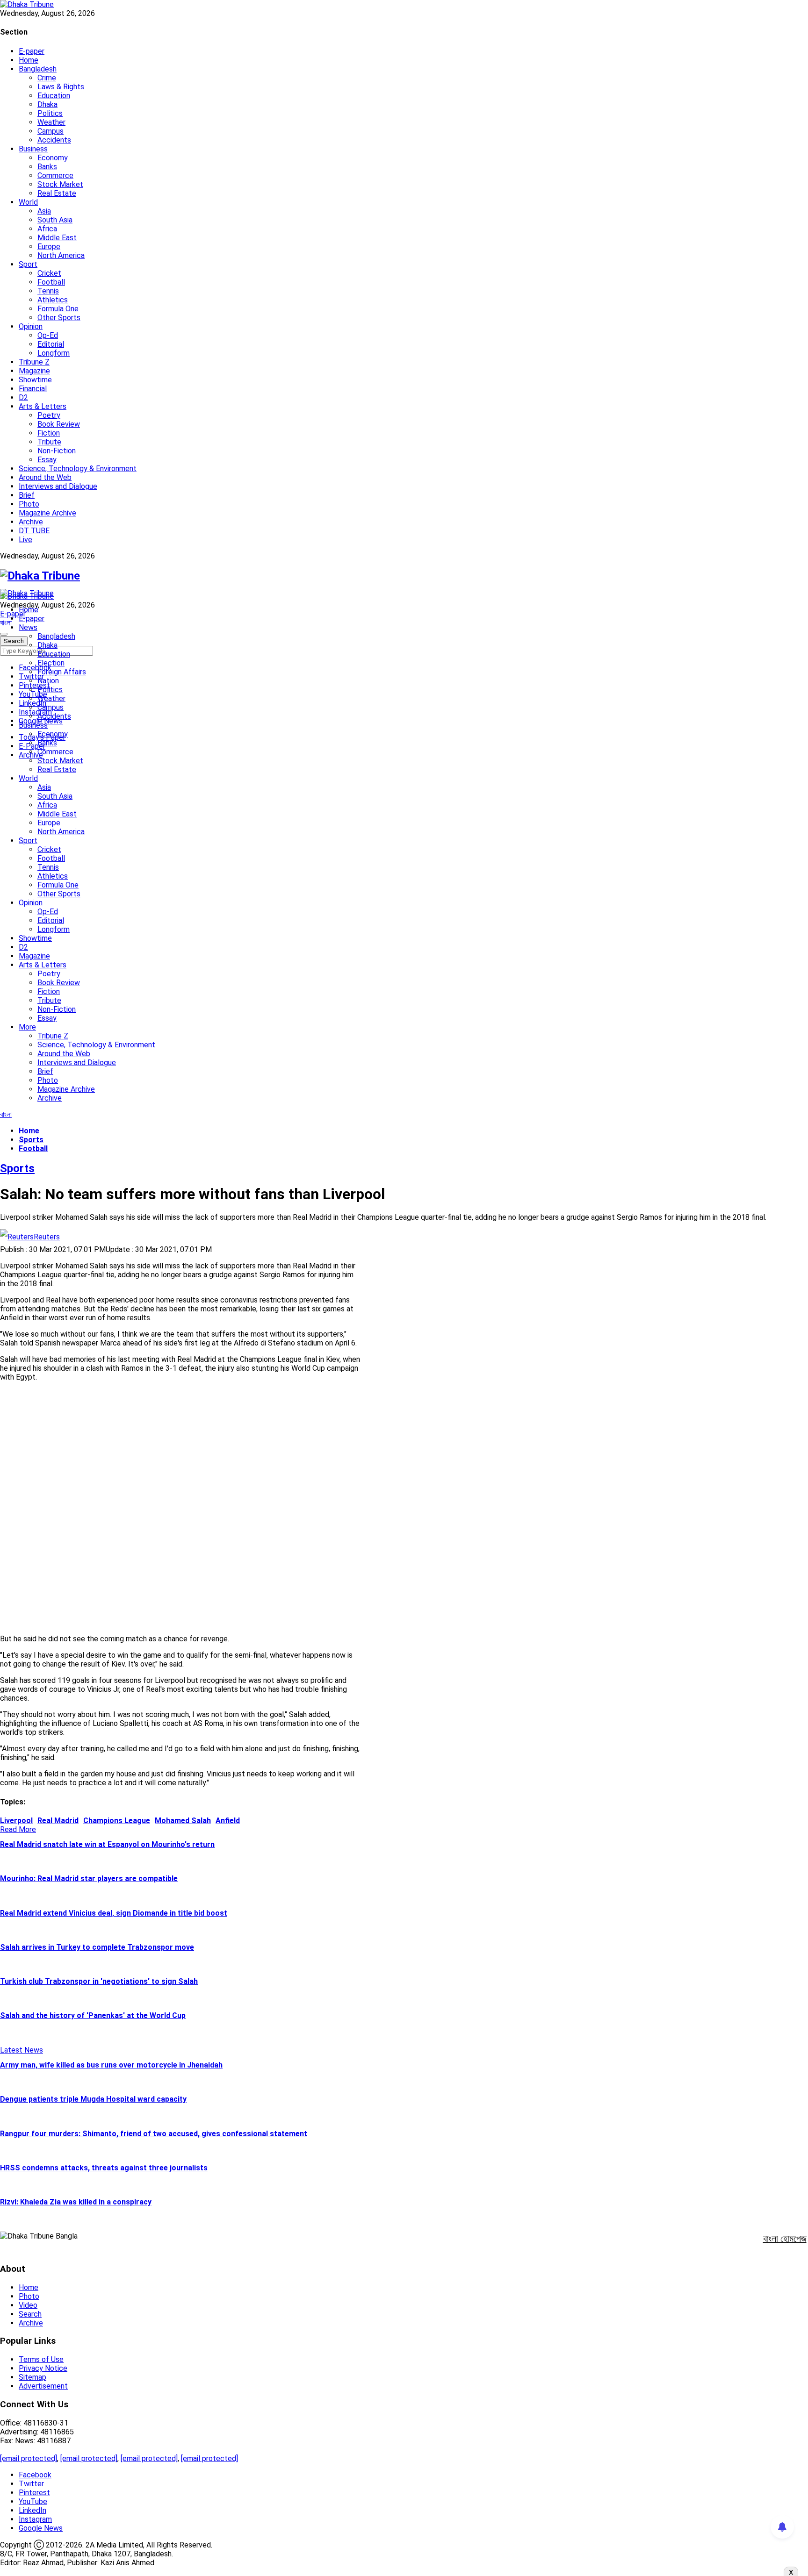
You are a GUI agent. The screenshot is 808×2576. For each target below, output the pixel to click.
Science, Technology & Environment (78, 469)
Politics (50, 113)
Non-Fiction (57, 451)
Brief (27, 495)
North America (61, 255)
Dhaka (47, 104)
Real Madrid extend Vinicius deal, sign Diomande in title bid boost (114, 1913)
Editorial (51, 344)
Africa (47, 229)
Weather (51, 122)
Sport (28, 264)
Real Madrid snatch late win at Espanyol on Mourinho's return (107, 1844)
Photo (29, 504)
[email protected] (29, 2458)
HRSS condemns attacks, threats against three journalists (104, 2168)
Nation (48, 681)
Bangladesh (38, 69)
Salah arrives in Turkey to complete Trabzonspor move (97, 1947)
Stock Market (60, 184)
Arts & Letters (43, 406)
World (28, 202)
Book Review (59, 424)
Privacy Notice (43, 2368)
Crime (47, 78)
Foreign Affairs (62, 672)
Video (28, 2305)
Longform (54, 353)
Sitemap (32, 2377)
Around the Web (45, 477)
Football (51, 282)
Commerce (55, 175)
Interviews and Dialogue (58, 486)
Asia (44, 211)
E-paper (32, 51)
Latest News (22, 2050)
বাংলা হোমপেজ (785, 2239)
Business (33, 149)
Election (51, 663)
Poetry (49, 415)
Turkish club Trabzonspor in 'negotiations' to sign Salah (99, 1981)
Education (54, 96)
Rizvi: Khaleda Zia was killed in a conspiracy (76, 2202)
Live (25, 540)
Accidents (54, 140)
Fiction (49, 433)
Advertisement (43, 2386)
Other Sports (59, 318)
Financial (33, 389)
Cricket (49, 273)
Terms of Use (41, 2359)
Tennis (48, 291)
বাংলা (6, 623)
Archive (31, 522)
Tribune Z (34, 362)
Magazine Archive (47, 513)
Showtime (35, 380)
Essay (47, 460)
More (27, 1027)
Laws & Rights (61, 87)
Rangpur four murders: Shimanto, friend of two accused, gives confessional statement (154, 2134)
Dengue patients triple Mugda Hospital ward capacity (93, 2099)
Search (30, 2314)
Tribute (49, 442)
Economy (53, 158)
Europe (49, 247)
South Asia (55, 220)
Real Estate (57, 193)
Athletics (53, 300)
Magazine (34, 371)
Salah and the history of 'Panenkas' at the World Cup (93, 2015)
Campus (50, 131)
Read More (18, 1829)
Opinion (31, 326)
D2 (23, 397)
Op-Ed (48, 335)
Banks (47, 167)
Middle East (57, 238)
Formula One (58, 309)
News (28, 627)
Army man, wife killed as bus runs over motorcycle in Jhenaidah (111, 2065)
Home (29, 60)
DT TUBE (34, 531)
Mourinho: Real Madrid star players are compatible (89, 1878)
